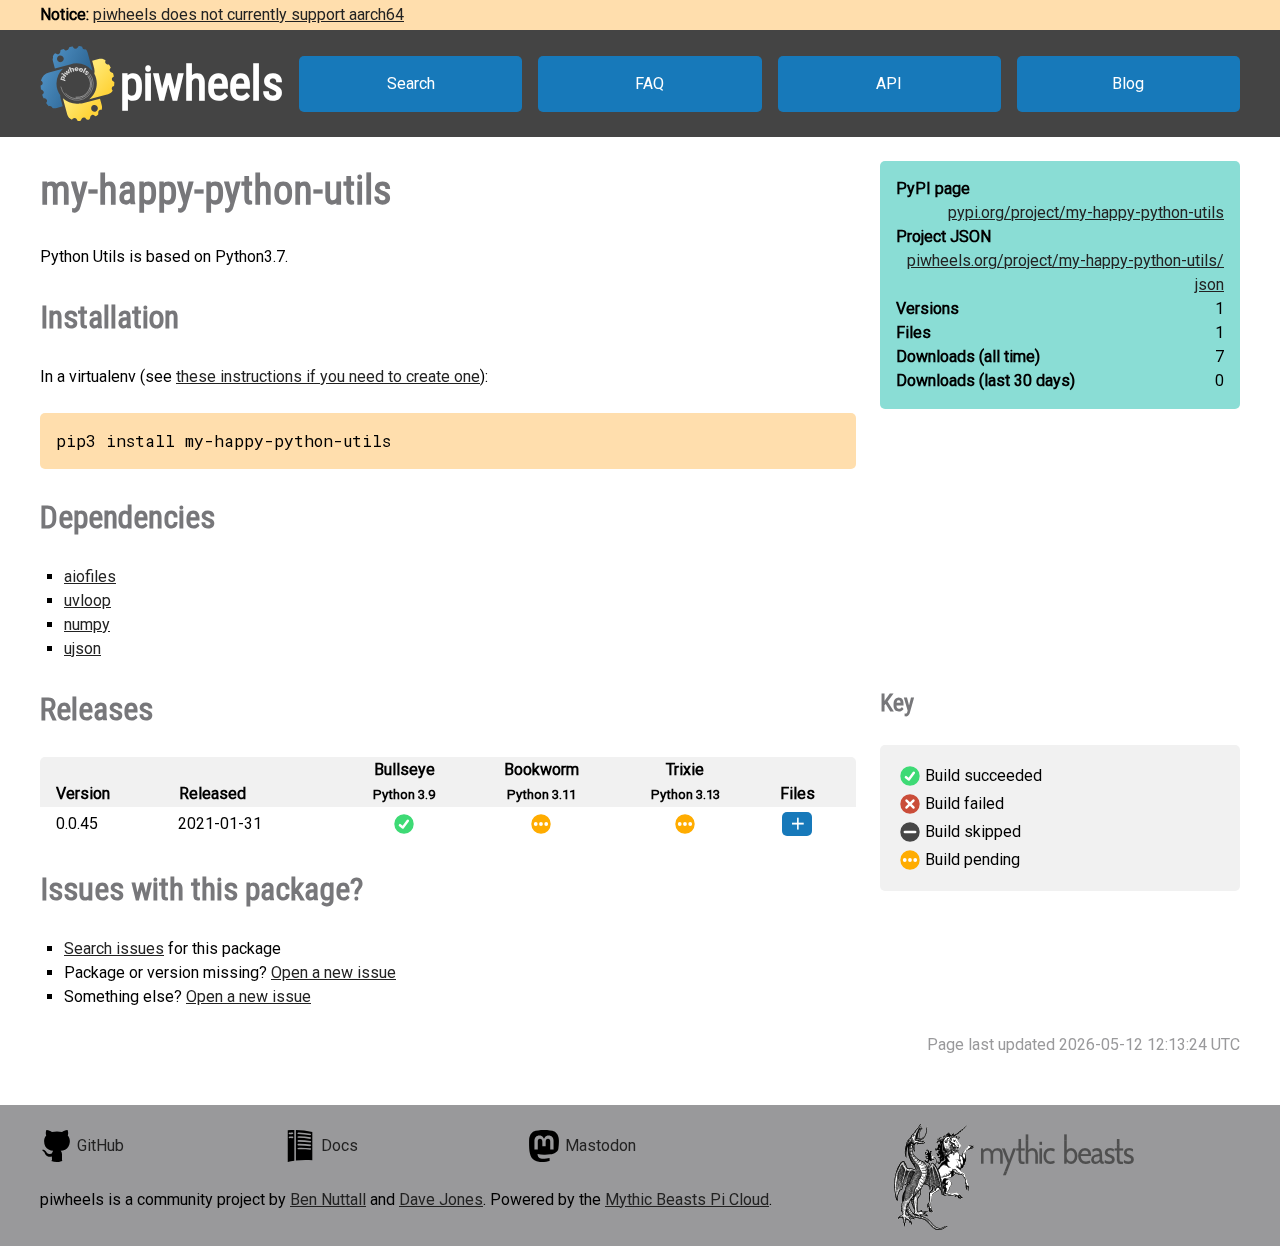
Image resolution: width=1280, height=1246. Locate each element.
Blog (1128, 83)
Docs (339, 1145)
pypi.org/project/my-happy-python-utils (1086, 212)
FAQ (649, 83)
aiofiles (90, 576)
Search (411, 83)
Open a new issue (333, 972)
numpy (87, 624)
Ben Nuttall (328, 1199)
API (889, 83)
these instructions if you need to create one (328, 376)
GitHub (100, 1145)
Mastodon (600, 1145)
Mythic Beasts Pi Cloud (687, 1199)
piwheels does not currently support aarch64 (248, 14)
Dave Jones (441, 1199)
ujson (82, 648)
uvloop (87, 600)
